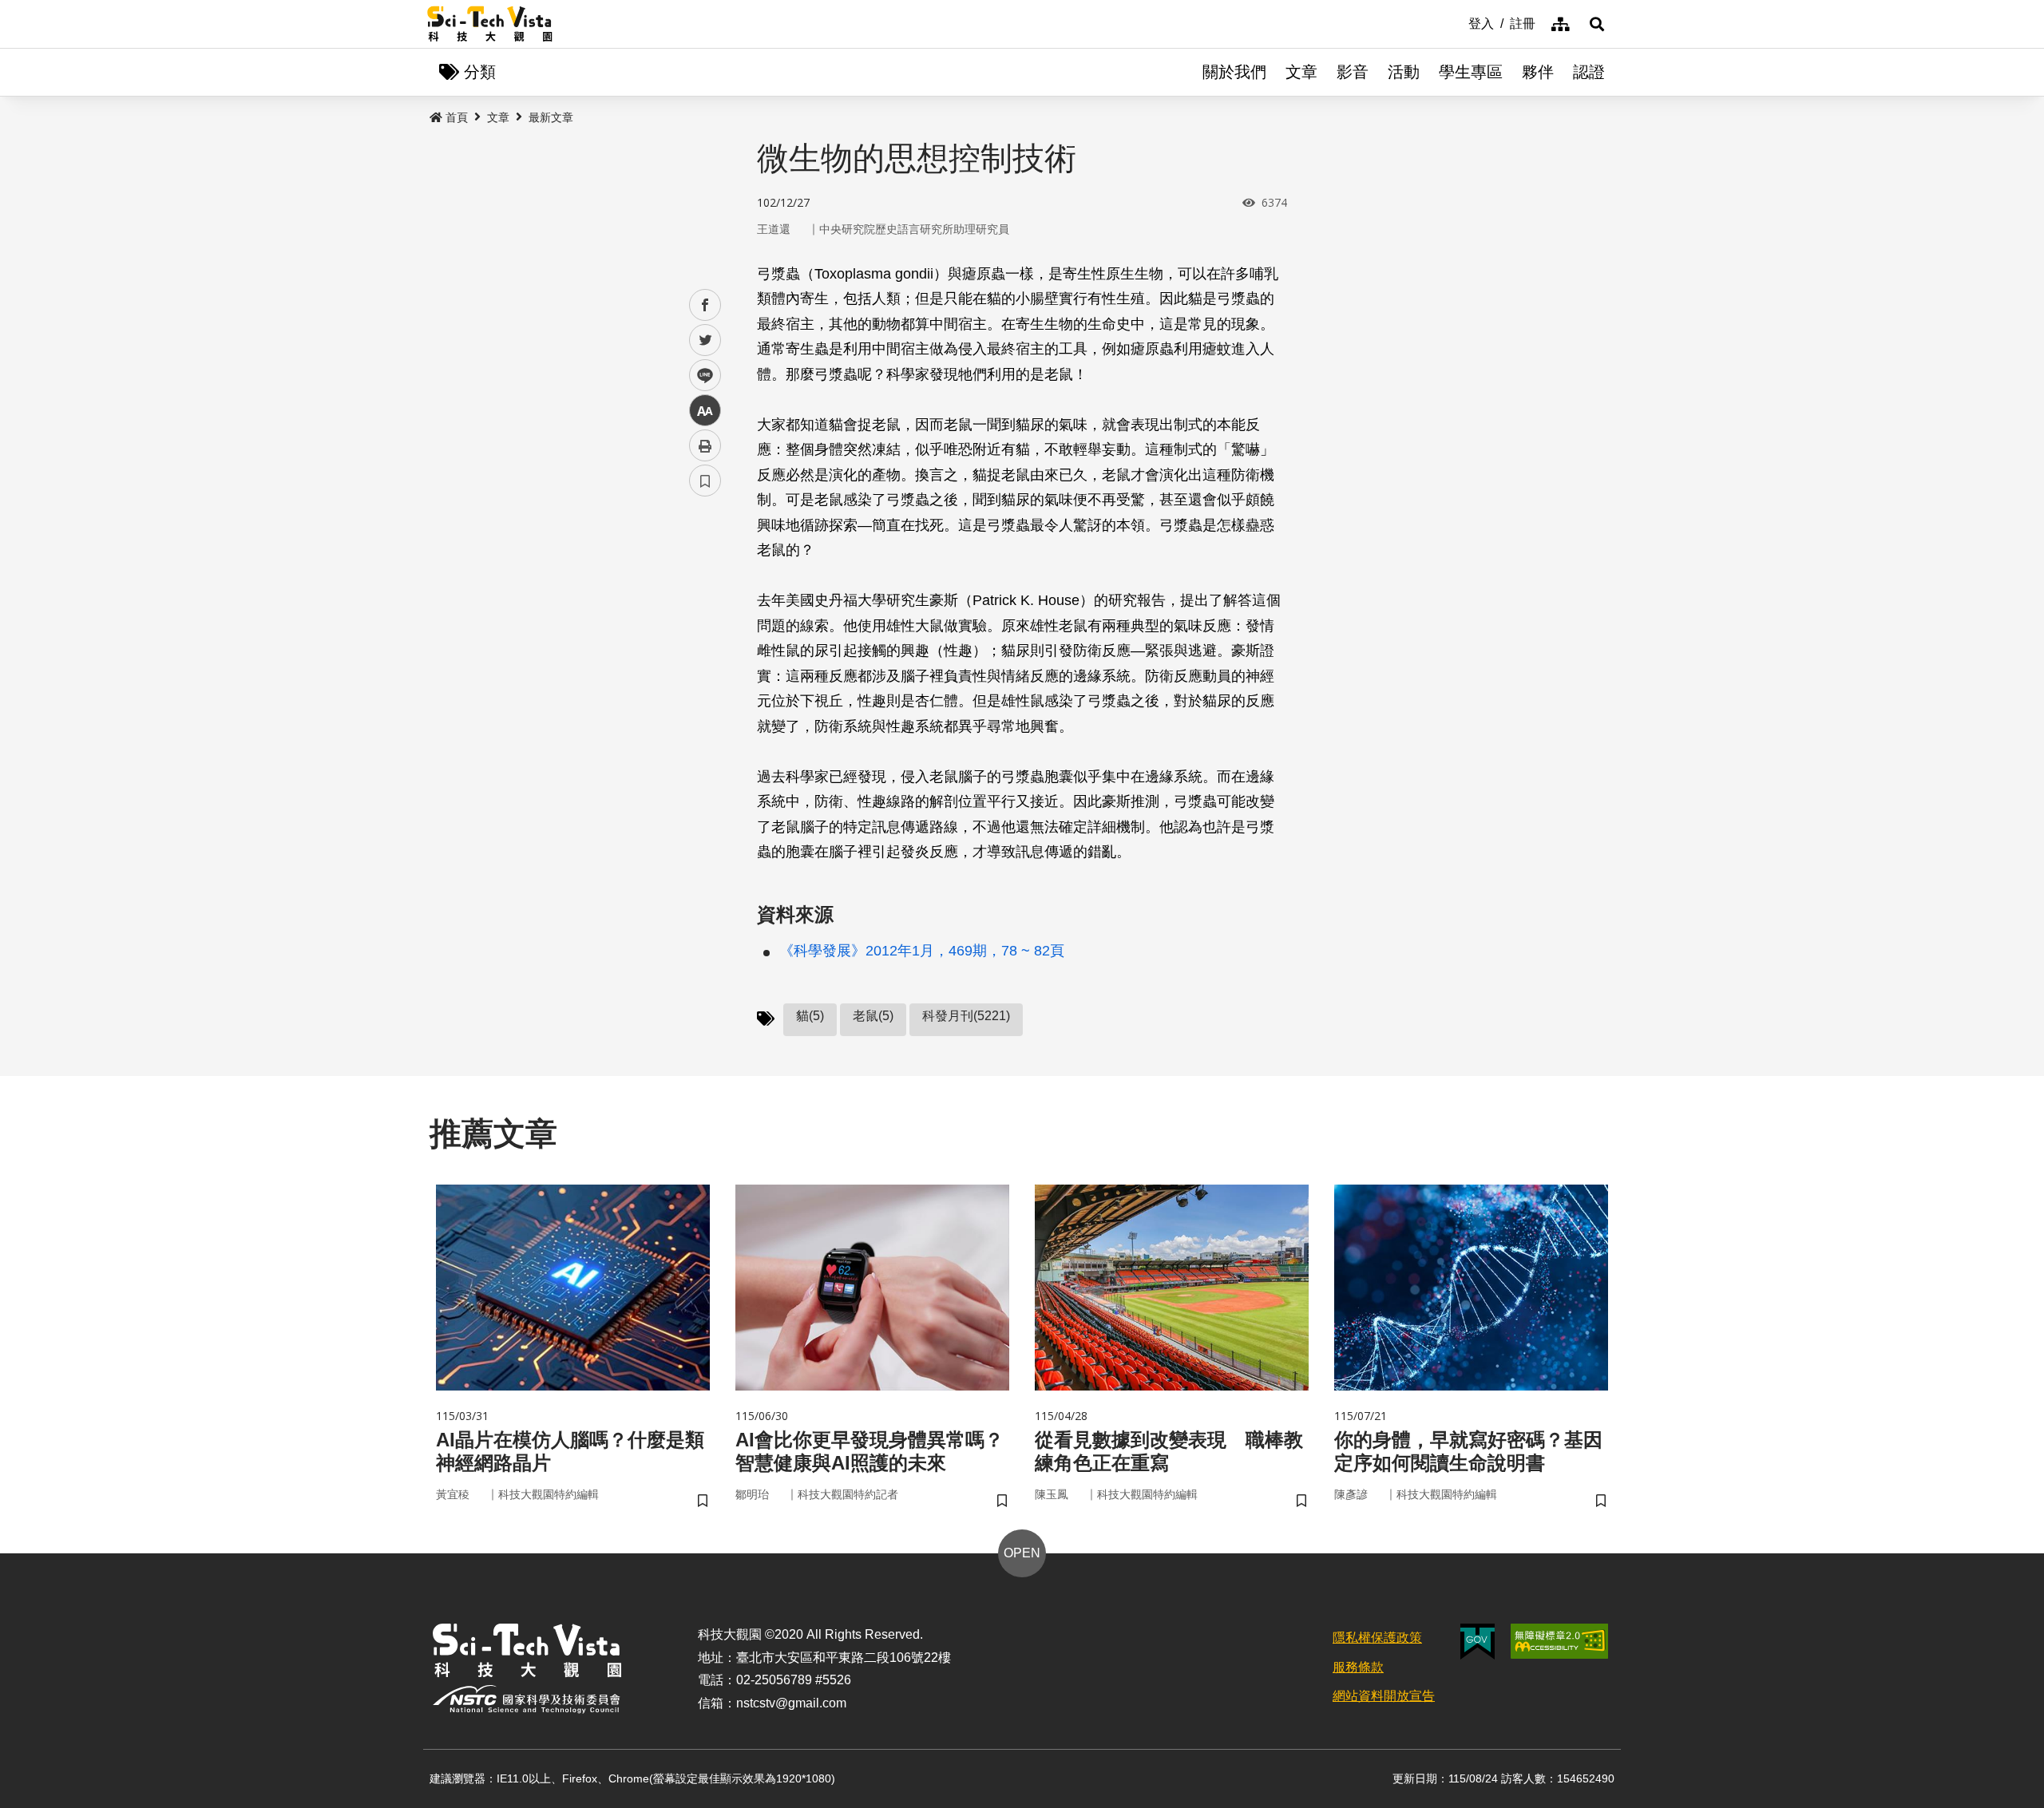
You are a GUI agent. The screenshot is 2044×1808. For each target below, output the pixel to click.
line (700, 376)
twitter (705, 340)
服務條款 (1358, 1667)
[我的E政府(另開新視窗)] (1478, 1642)
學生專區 (1471, 72)
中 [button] (705, 411)
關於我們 (1234, 72)
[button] (1597, 24)
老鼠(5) (873, 1016)
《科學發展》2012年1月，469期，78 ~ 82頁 (922, 951)
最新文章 (551, 117)
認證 (1589, 72)
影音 (1353, 72)
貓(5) (810, 1016)
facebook (705, 305)
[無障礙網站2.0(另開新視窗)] (1559, 1641)
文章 (1301, 72)
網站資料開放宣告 (1384, 1696)
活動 (1404, 72)
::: (1457, 22)
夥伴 (1538, 72)
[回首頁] (490, 24)
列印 (705, 445)
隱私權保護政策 (1377, 1638)
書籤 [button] (705, 481)
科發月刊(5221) (966, 1016)
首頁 (457, 117)
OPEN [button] (1022, 1553)
